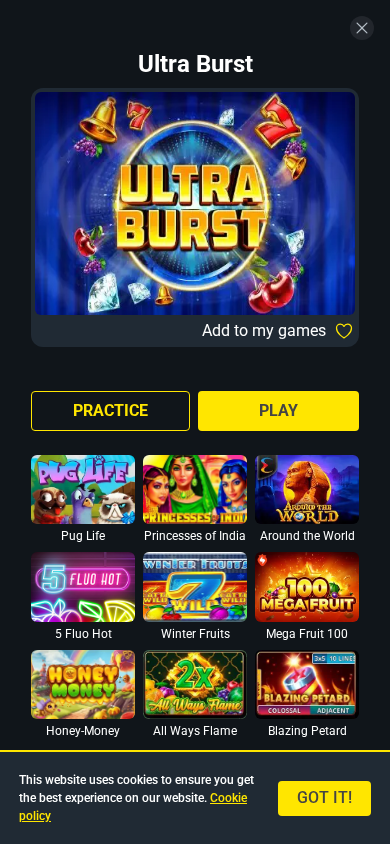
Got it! (324, 797)
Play (278, 410)
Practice (110, 410)
